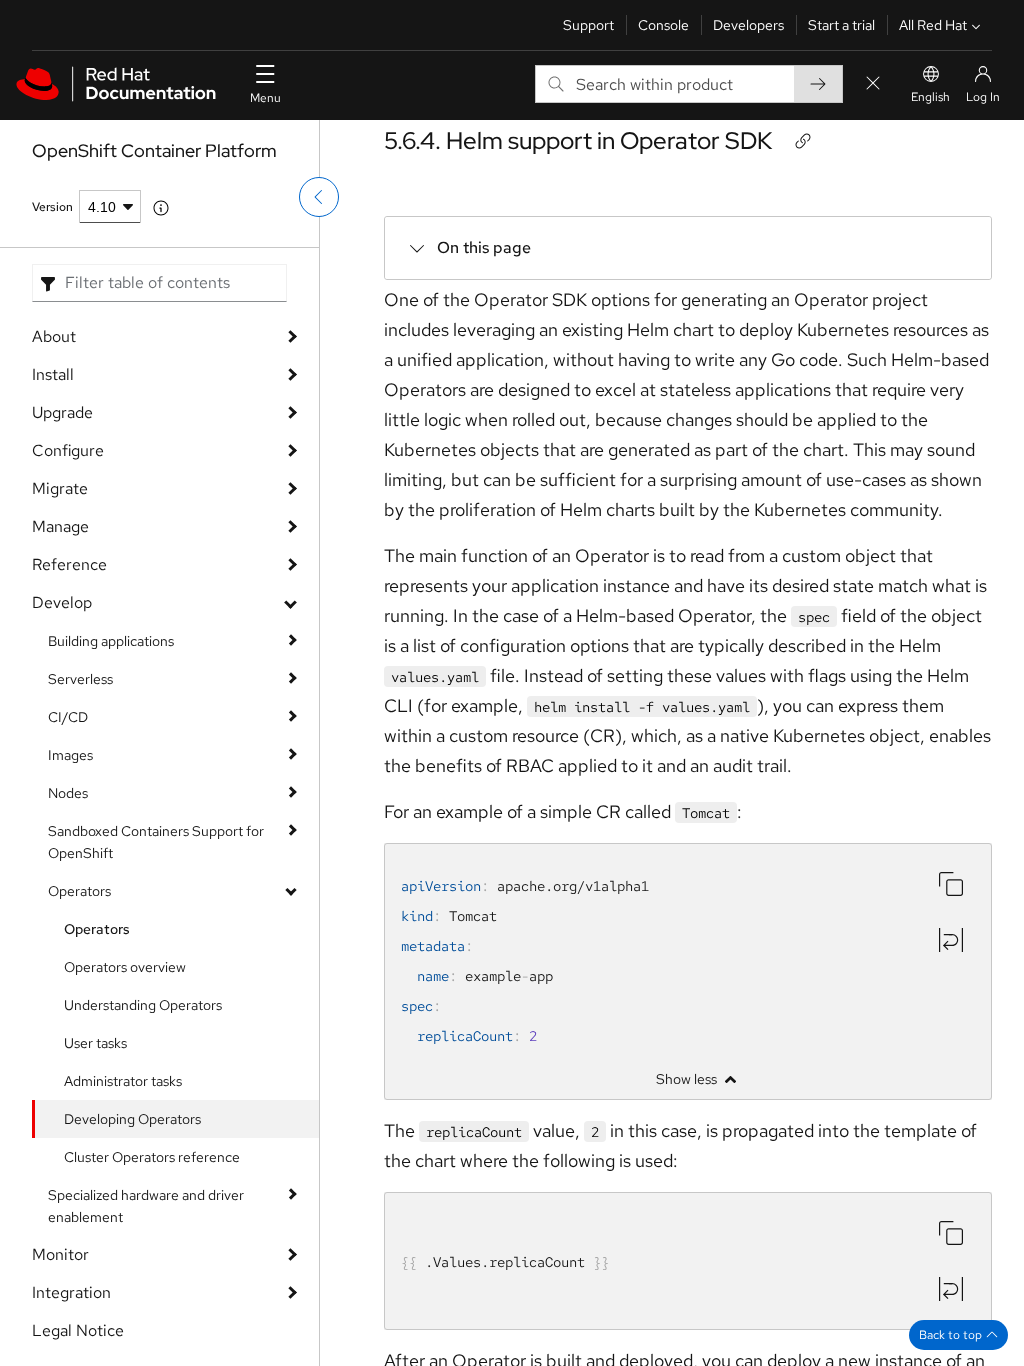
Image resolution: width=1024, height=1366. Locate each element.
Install (53, 374)
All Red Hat (933, 25)
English (930, 97)
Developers (748, 25)
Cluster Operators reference (152, 1157)
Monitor (60, 1254)
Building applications (111, 641)
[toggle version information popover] (161, 208)
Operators (79, 891)
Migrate (60, 488)
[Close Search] (873, 84)
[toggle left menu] (319, 197)
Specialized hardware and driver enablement (146, 1206)
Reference (69, 564)
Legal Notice (78, 1330)
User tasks (95, 1043)
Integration (71, 1292)
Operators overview (125, 967)
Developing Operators (132, 1119)
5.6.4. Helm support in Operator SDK (578, 140)
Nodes (68, 793)
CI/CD (68, 717)
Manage (60, 526)
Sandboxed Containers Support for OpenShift (156, 842)
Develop (62, 602)
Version (52, 207)
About (54, 336)
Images (70, 755)
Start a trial (841, 25)
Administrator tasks (123, 1081)
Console (663, 25)
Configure (68, 450)
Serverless (80, 679)
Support (588, 25)
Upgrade (62, 412)
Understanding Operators (143, 1005)
